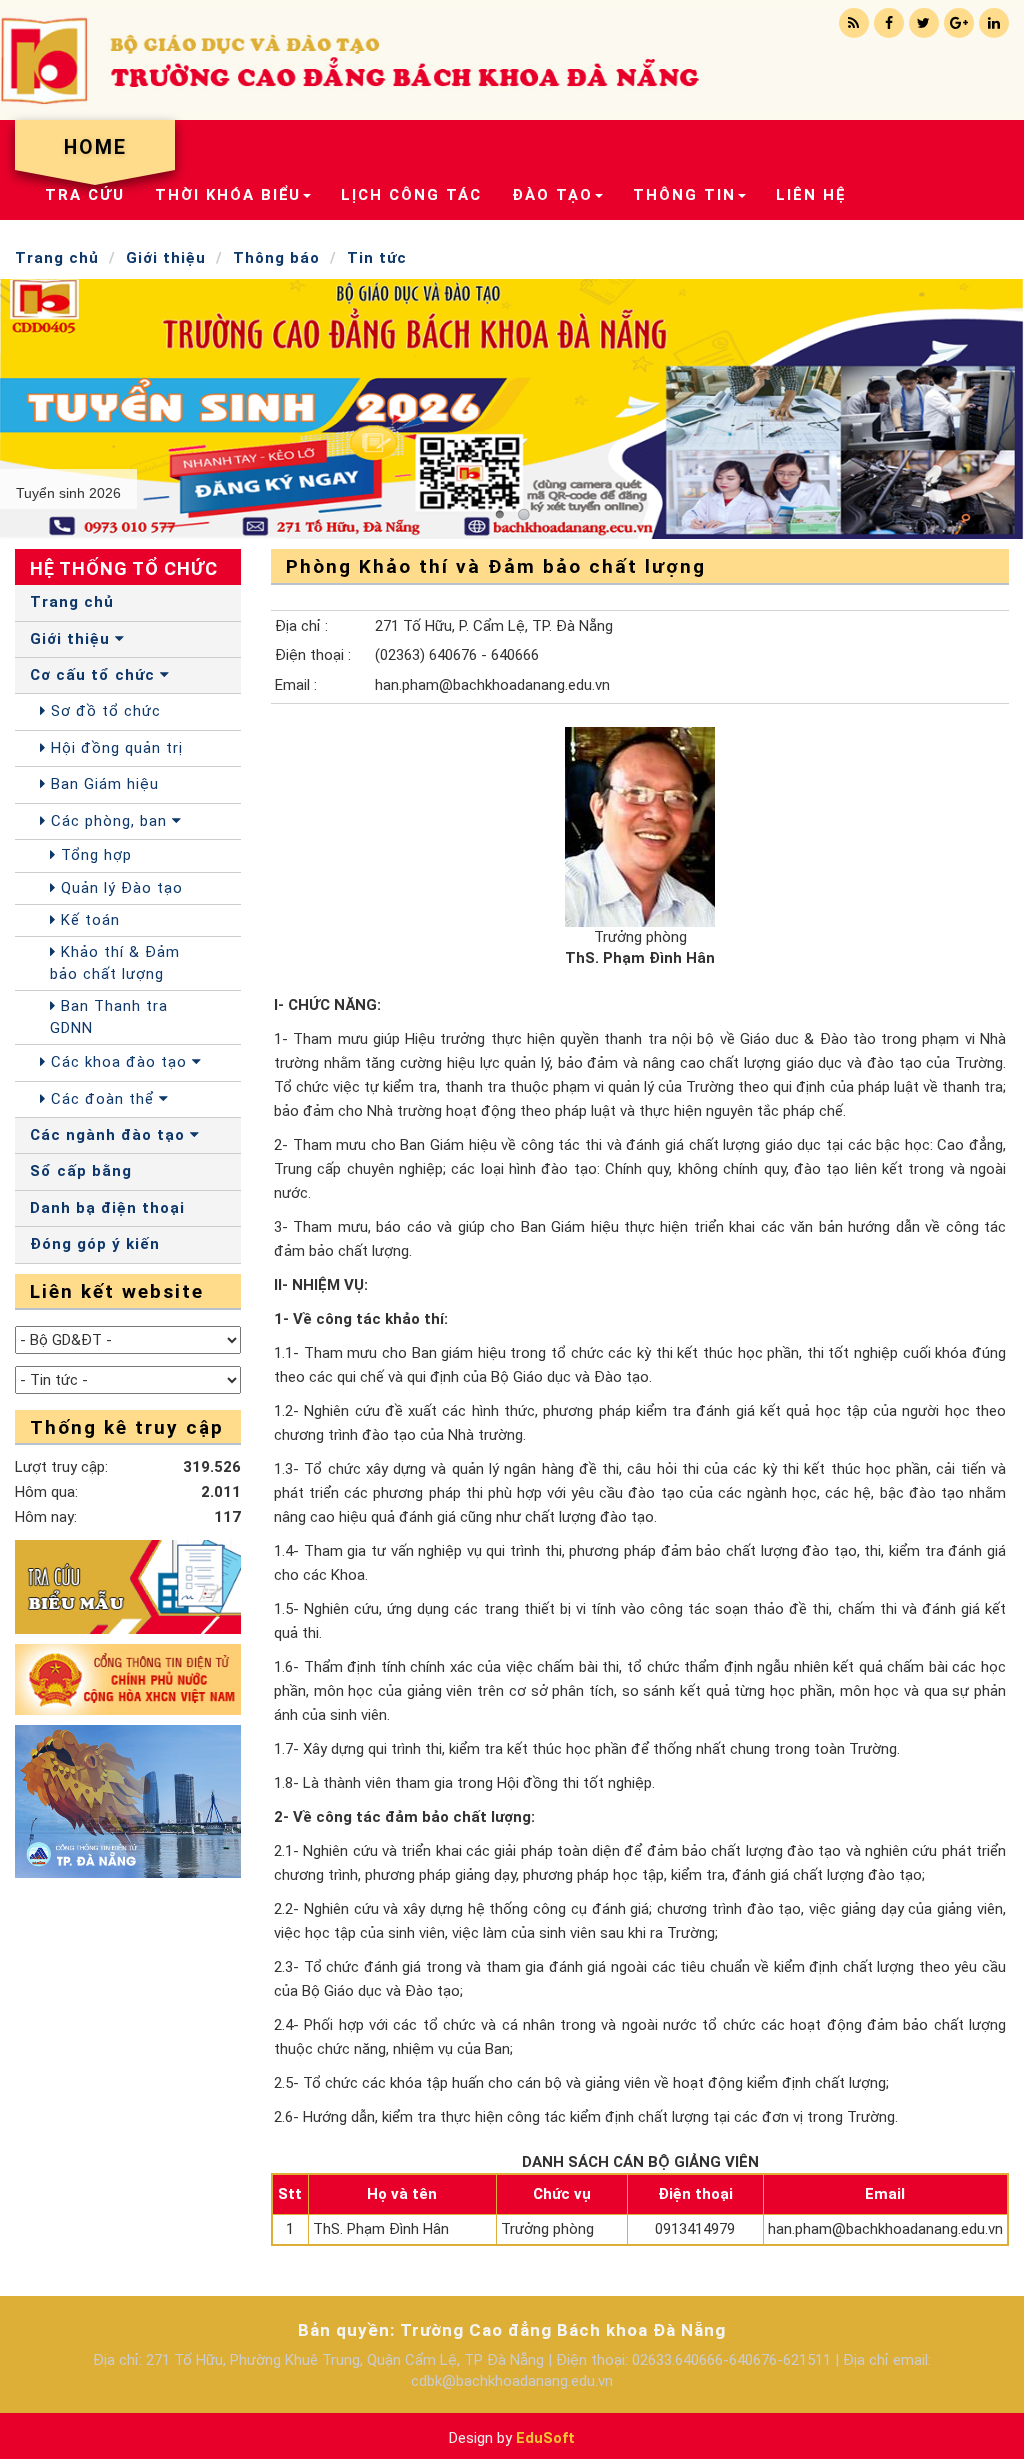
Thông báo (276, 258)
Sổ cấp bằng (81, 1171)
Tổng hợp (94, 855)
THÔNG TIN (684, 195)
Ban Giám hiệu (102, 784)
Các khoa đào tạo (119, 1062)
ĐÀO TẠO (552, 195)
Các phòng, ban (109, 821)
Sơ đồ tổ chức (103, 711)
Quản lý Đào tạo (119, 888)
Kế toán (88, 920)
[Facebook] (889, 23)
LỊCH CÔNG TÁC (411, 195)
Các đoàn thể (102, 1099)
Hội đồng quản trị (114, 748)
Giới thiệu (166, 258)
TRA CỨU (85, 195)
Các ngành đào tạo (110, 1135)
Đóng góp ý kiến (95, 1244)
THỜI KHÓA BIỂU (228, 195)
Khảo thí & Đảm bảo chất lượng (115, 962)
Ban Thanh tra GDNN (109, 1016)
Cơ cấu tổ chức (95, 675)
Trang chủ (57, 258)
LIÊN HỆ (811, 195)
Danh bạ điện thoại (107, 1208)
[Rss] (854, 23)
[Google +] (959, 23)
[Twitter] (924, 23)
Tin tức (377, 258)
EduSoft (545, 2438)
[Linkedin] (994, 23)
